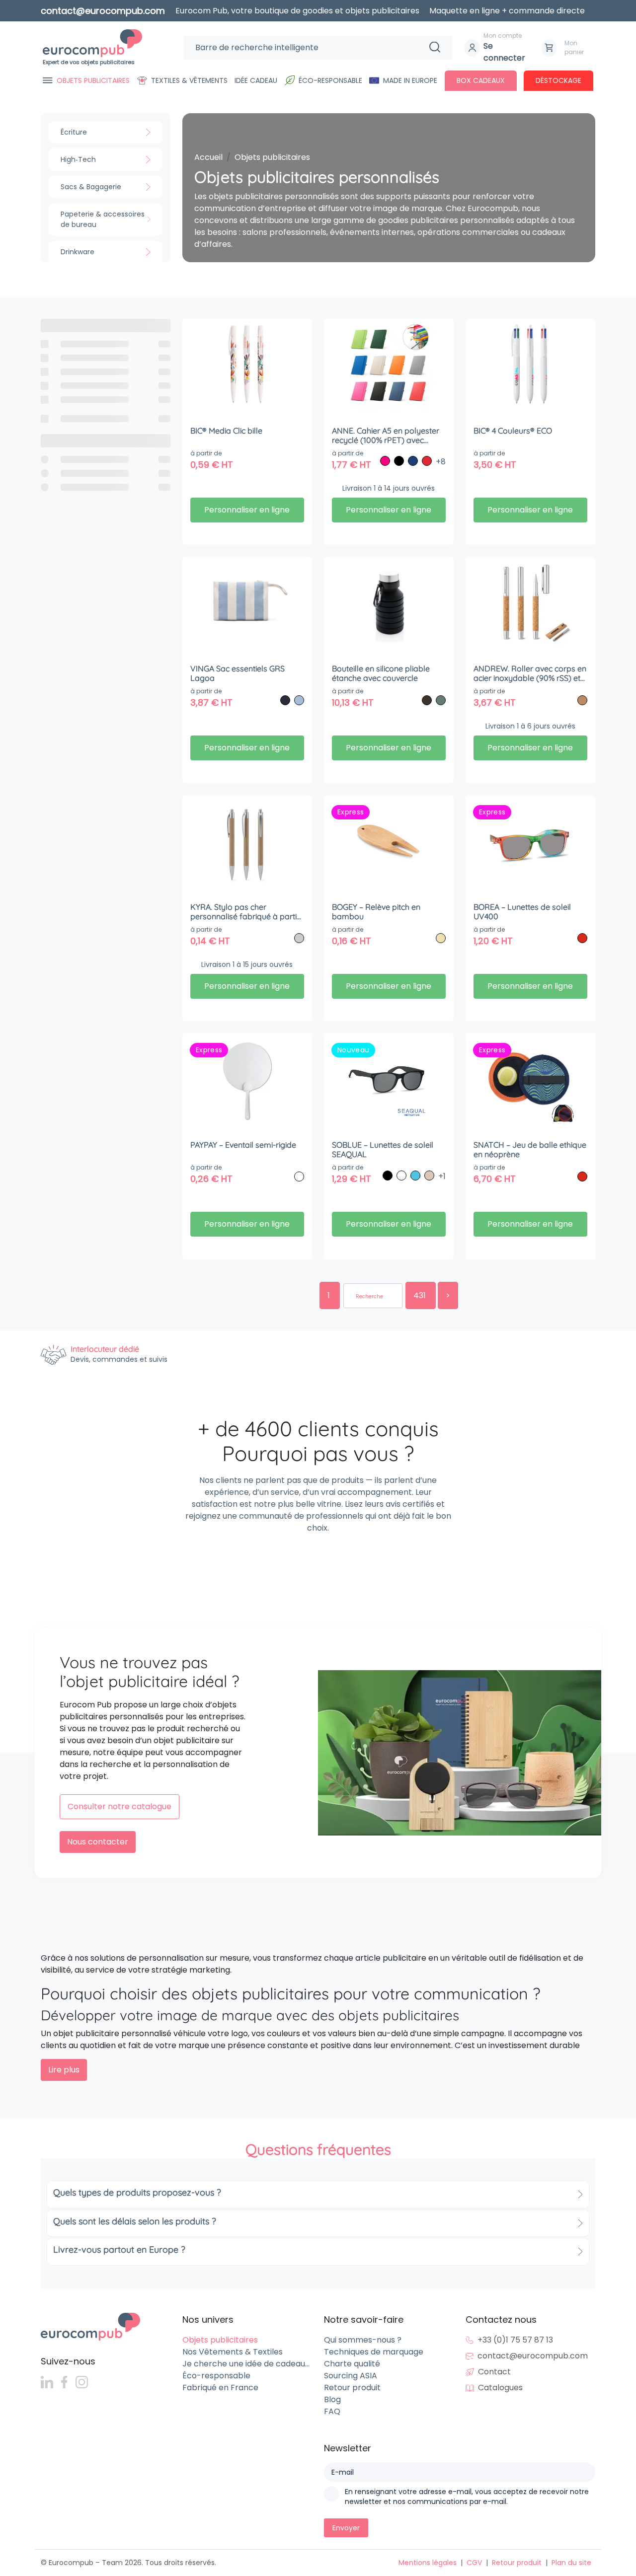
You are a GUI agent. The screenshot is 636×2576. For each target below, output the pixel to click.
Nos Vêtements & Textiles (233, 2352)
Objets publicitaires (93, 80)
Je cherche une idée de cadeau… (246, 2364)
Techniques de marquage (374, 2352)
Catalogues (500, 2388)
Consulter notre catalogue (119, 1806)
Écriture (74, 132)
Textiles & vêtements (189, 80)
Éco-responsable (330, 80)
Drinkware (78, 252)
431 (421, 1295)
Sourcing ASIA (351, 2376)
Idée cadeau (256, 80)
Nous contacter (98, 1842)
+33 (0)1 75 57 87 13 (515, 2340)
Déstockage (558, 80)
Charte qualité (352, 2364)
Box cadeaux (481, 80)
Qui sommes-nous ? (363, 2340)
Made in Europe (410, 80)
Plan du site (571, 2563)
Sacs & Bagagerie (91, 187)
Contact (494, 2372)
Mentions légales (428, 2563)
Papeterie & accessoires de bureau (103, 219)
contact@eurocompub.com (533, 2356)
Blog (332, 2399)
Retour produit (352, 2388)
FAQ (332, 2411)
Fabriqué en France (220, 2388)
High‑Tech (78, 159)
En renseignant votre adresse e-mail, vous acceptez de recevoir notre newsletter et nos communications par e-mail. (467, 2497)
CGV (474, 2563)
